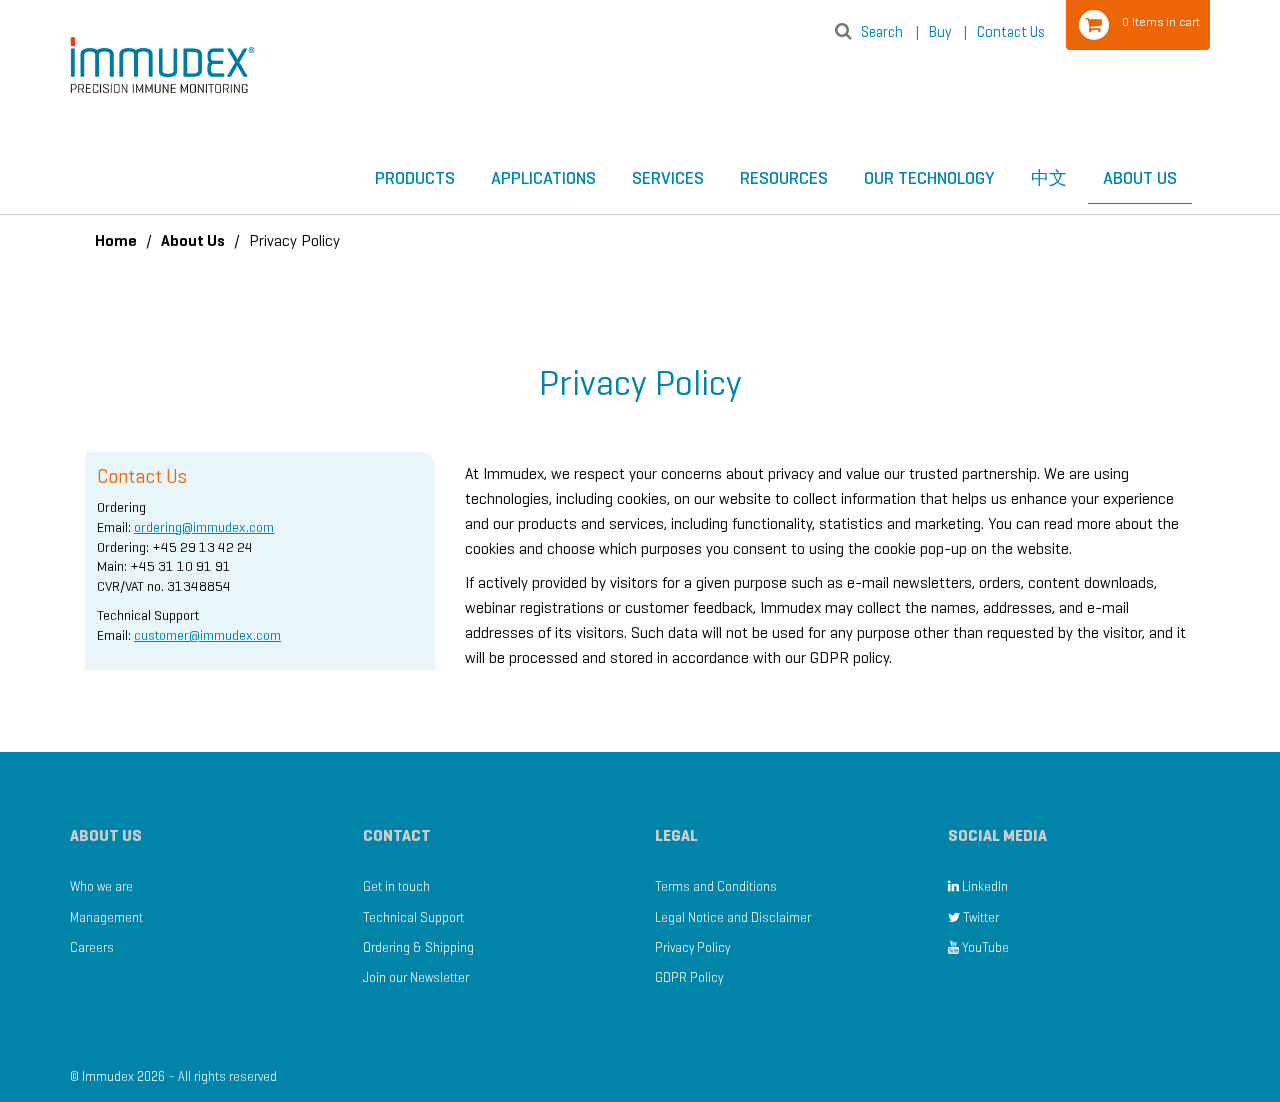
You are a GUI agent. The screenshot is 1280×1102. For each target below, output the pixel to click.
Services (668, 178)
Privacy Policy (692, 947)
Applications (543, 178)
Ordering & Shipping (418, 947)
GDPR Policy (689, 977)
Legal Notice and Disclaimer (733, 917)
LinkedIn (983, 886)
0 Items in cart (1161, 21)
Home (116, 240)
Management (106, 917)
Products (415, 178)
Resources (784, 178)
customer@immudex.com (207, 635)
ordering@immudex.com (204, 527)
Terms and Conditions (716, 886)
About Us (1140, 178)
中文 (1049, 178)
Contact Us (1011, 32)
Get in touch (396, 886)
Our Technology (929, 178)
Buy (948, 32)
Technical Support (413, 917)
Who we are (101, 886)
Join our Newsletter (416, 977)
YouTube (984, 947)
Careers (92, 947)
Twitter (979, 917)
